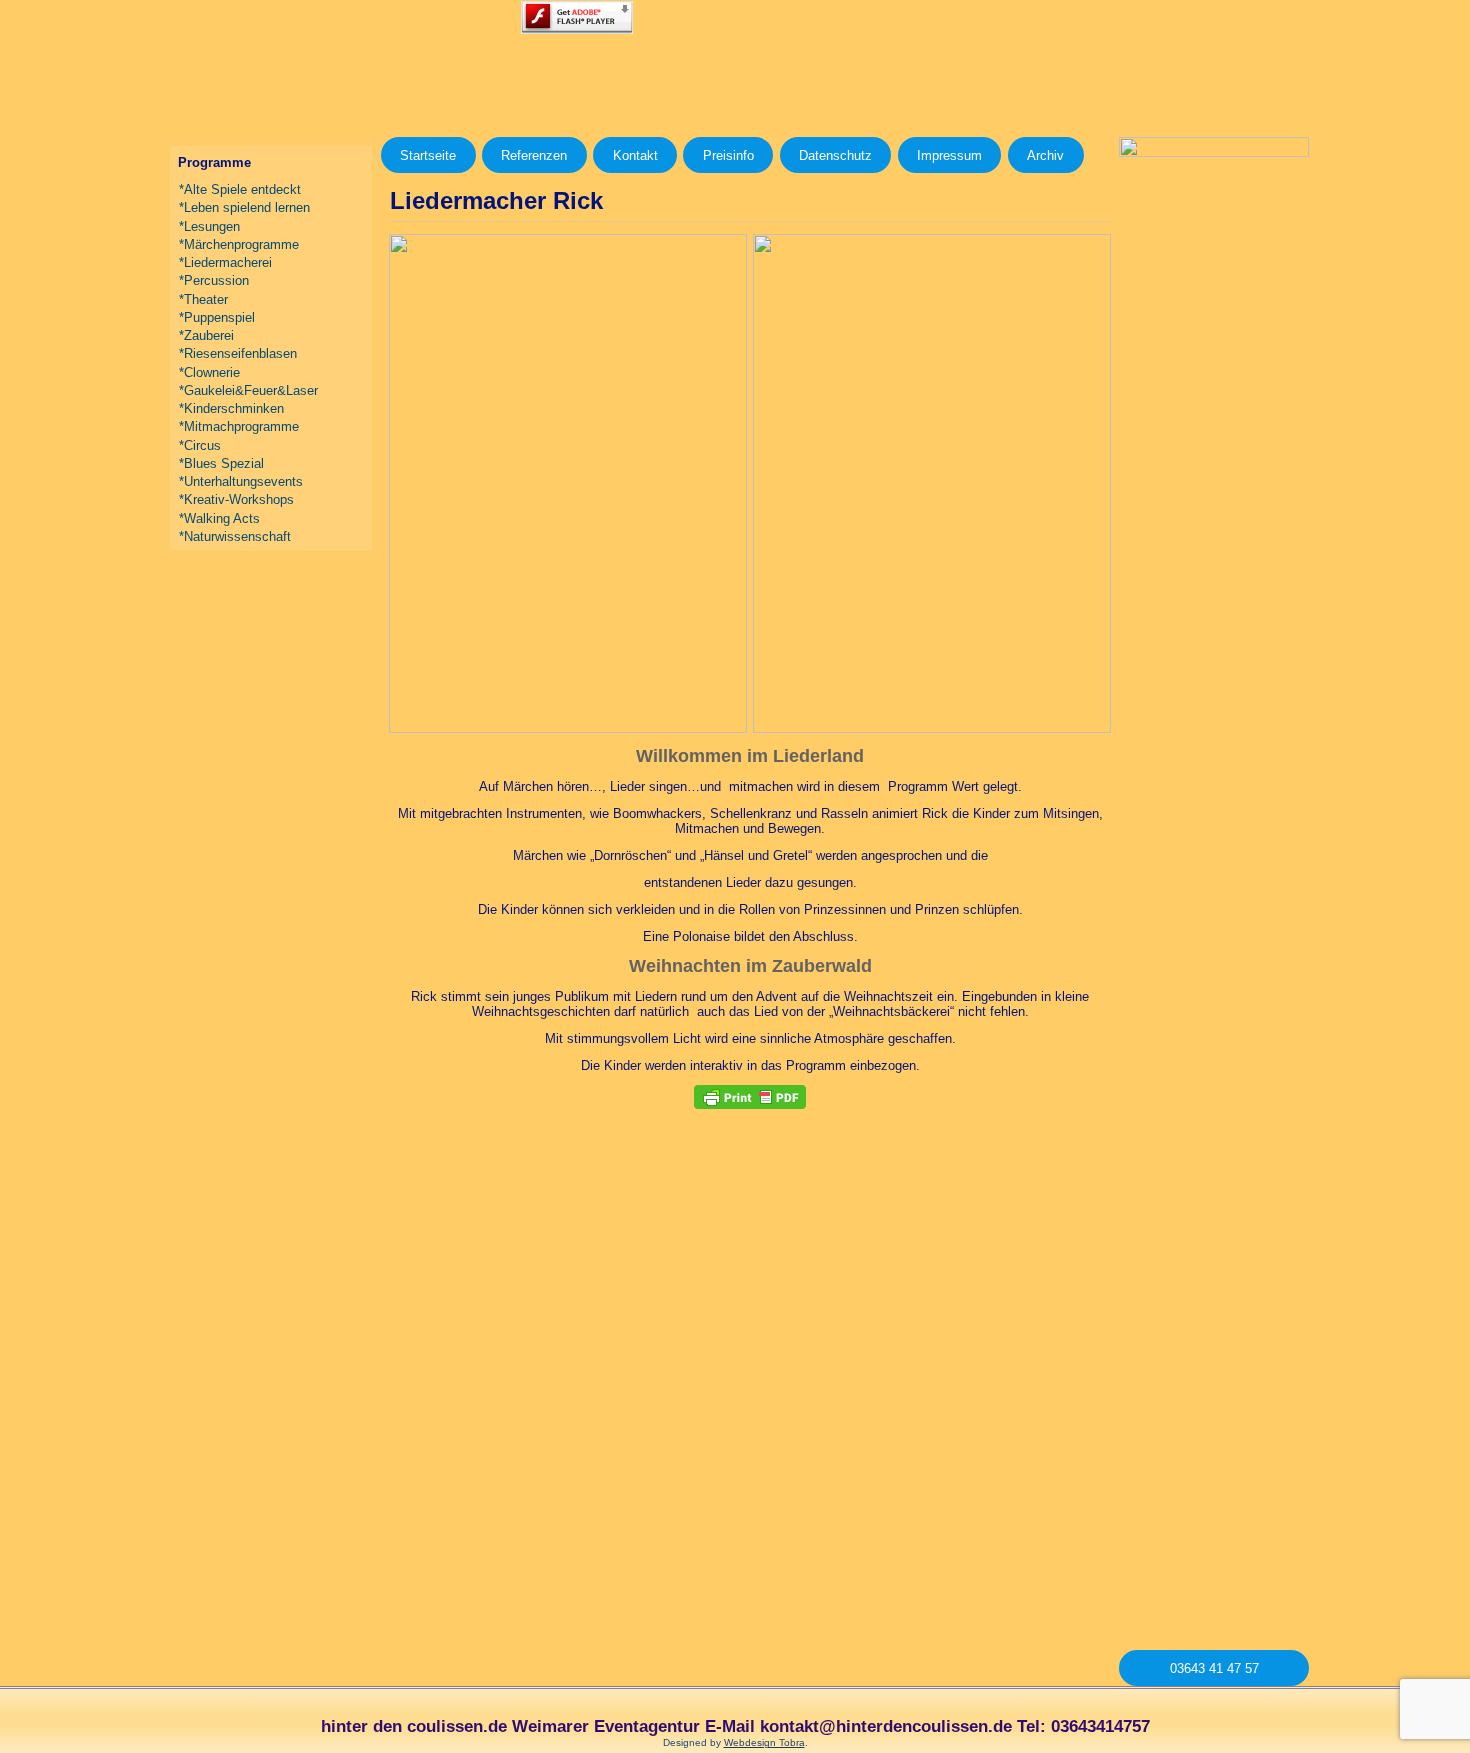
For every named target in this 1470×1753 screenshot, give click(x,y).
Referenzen (534, 155)
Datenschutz (835, 155)
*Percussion (214, 280)
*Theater (203, 299)
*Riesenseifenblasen (238, 353)
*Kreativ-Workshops (236, 499)
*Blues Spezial (221, 463)
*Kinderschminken (231, 408)
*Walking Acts (219, 518)
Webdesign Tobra (764, 1742)
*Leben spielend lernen (244, 207)
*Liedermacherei (225, 262)
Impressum (949, 155)
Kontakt (635, 155)
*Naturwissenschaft (235, 536)
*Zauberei (206, 335)
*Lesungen (209, 226)
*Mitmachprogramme (239, 426)
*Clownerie (209, 372)
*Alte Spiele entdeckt (240, 189)
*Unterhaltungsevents (241, 481)
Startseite (428, 155)
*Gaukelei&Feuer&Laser (248, 390)
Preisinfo (728, 155)
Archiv (1045, 155)
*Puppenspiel (217, 317)
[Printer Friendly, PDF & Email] (750, 1097)
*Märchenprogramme (239, 244)
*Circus (200, 445)
